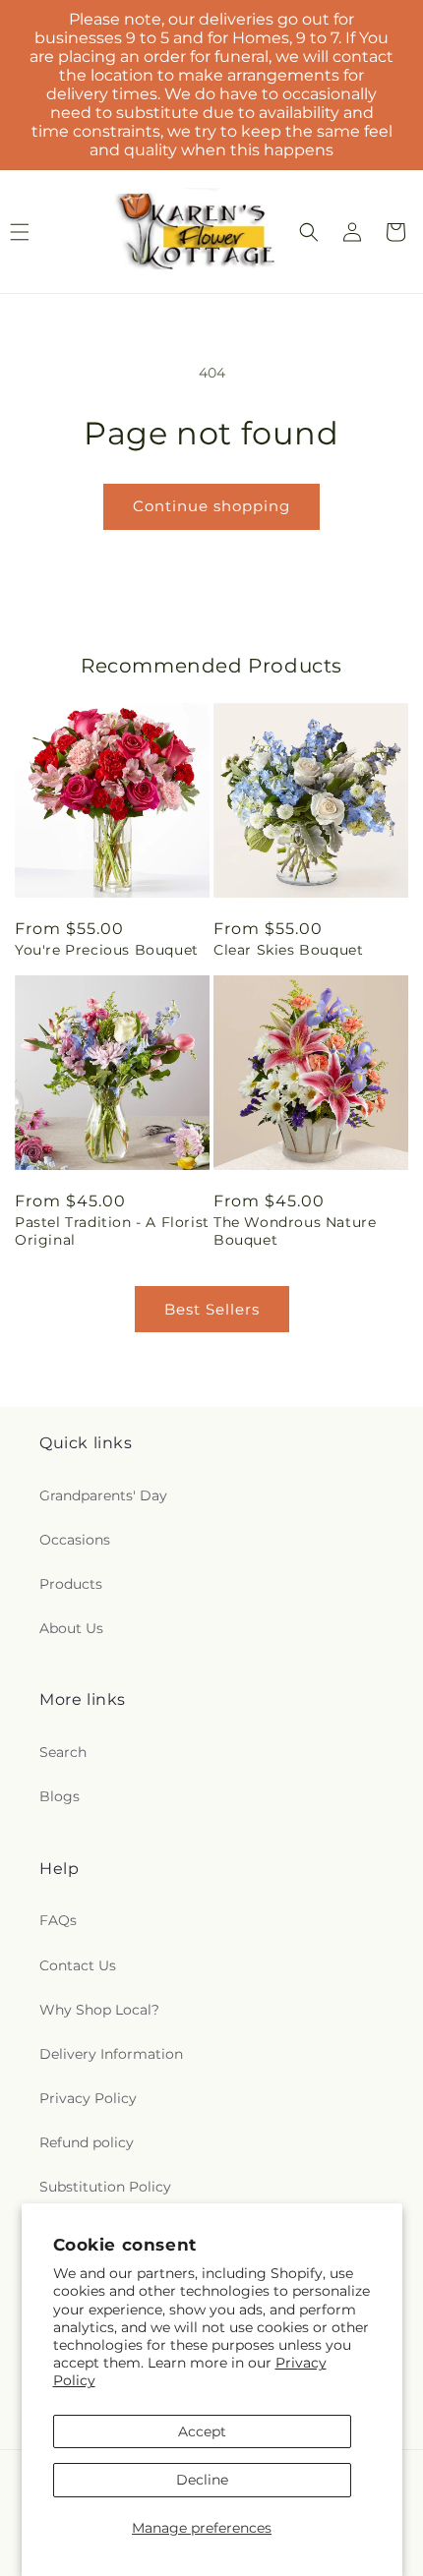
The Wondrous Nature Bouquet (295, 1231)
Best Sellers (212, 1309)
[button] (309, 232)
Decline (202, 2480)
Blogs (60, 1796)
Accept (202, 2431)
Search (63, 1752)
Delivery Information (111, 2054)
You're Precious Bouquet (107, 950)
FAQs (58, 1920)
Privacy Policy (88, 2098)
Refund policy (87, 2142)
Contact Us (78, 1965)
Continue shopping (211, 506)
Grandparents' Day (103, 1495)
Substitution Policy (105, 2187)
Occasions (75, 1540)
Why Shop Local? (99, 2010)
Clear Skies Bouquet (288, 950)
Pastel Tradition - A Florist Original (112, 1231)
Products (71, 1584)
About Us (71, 1628)
